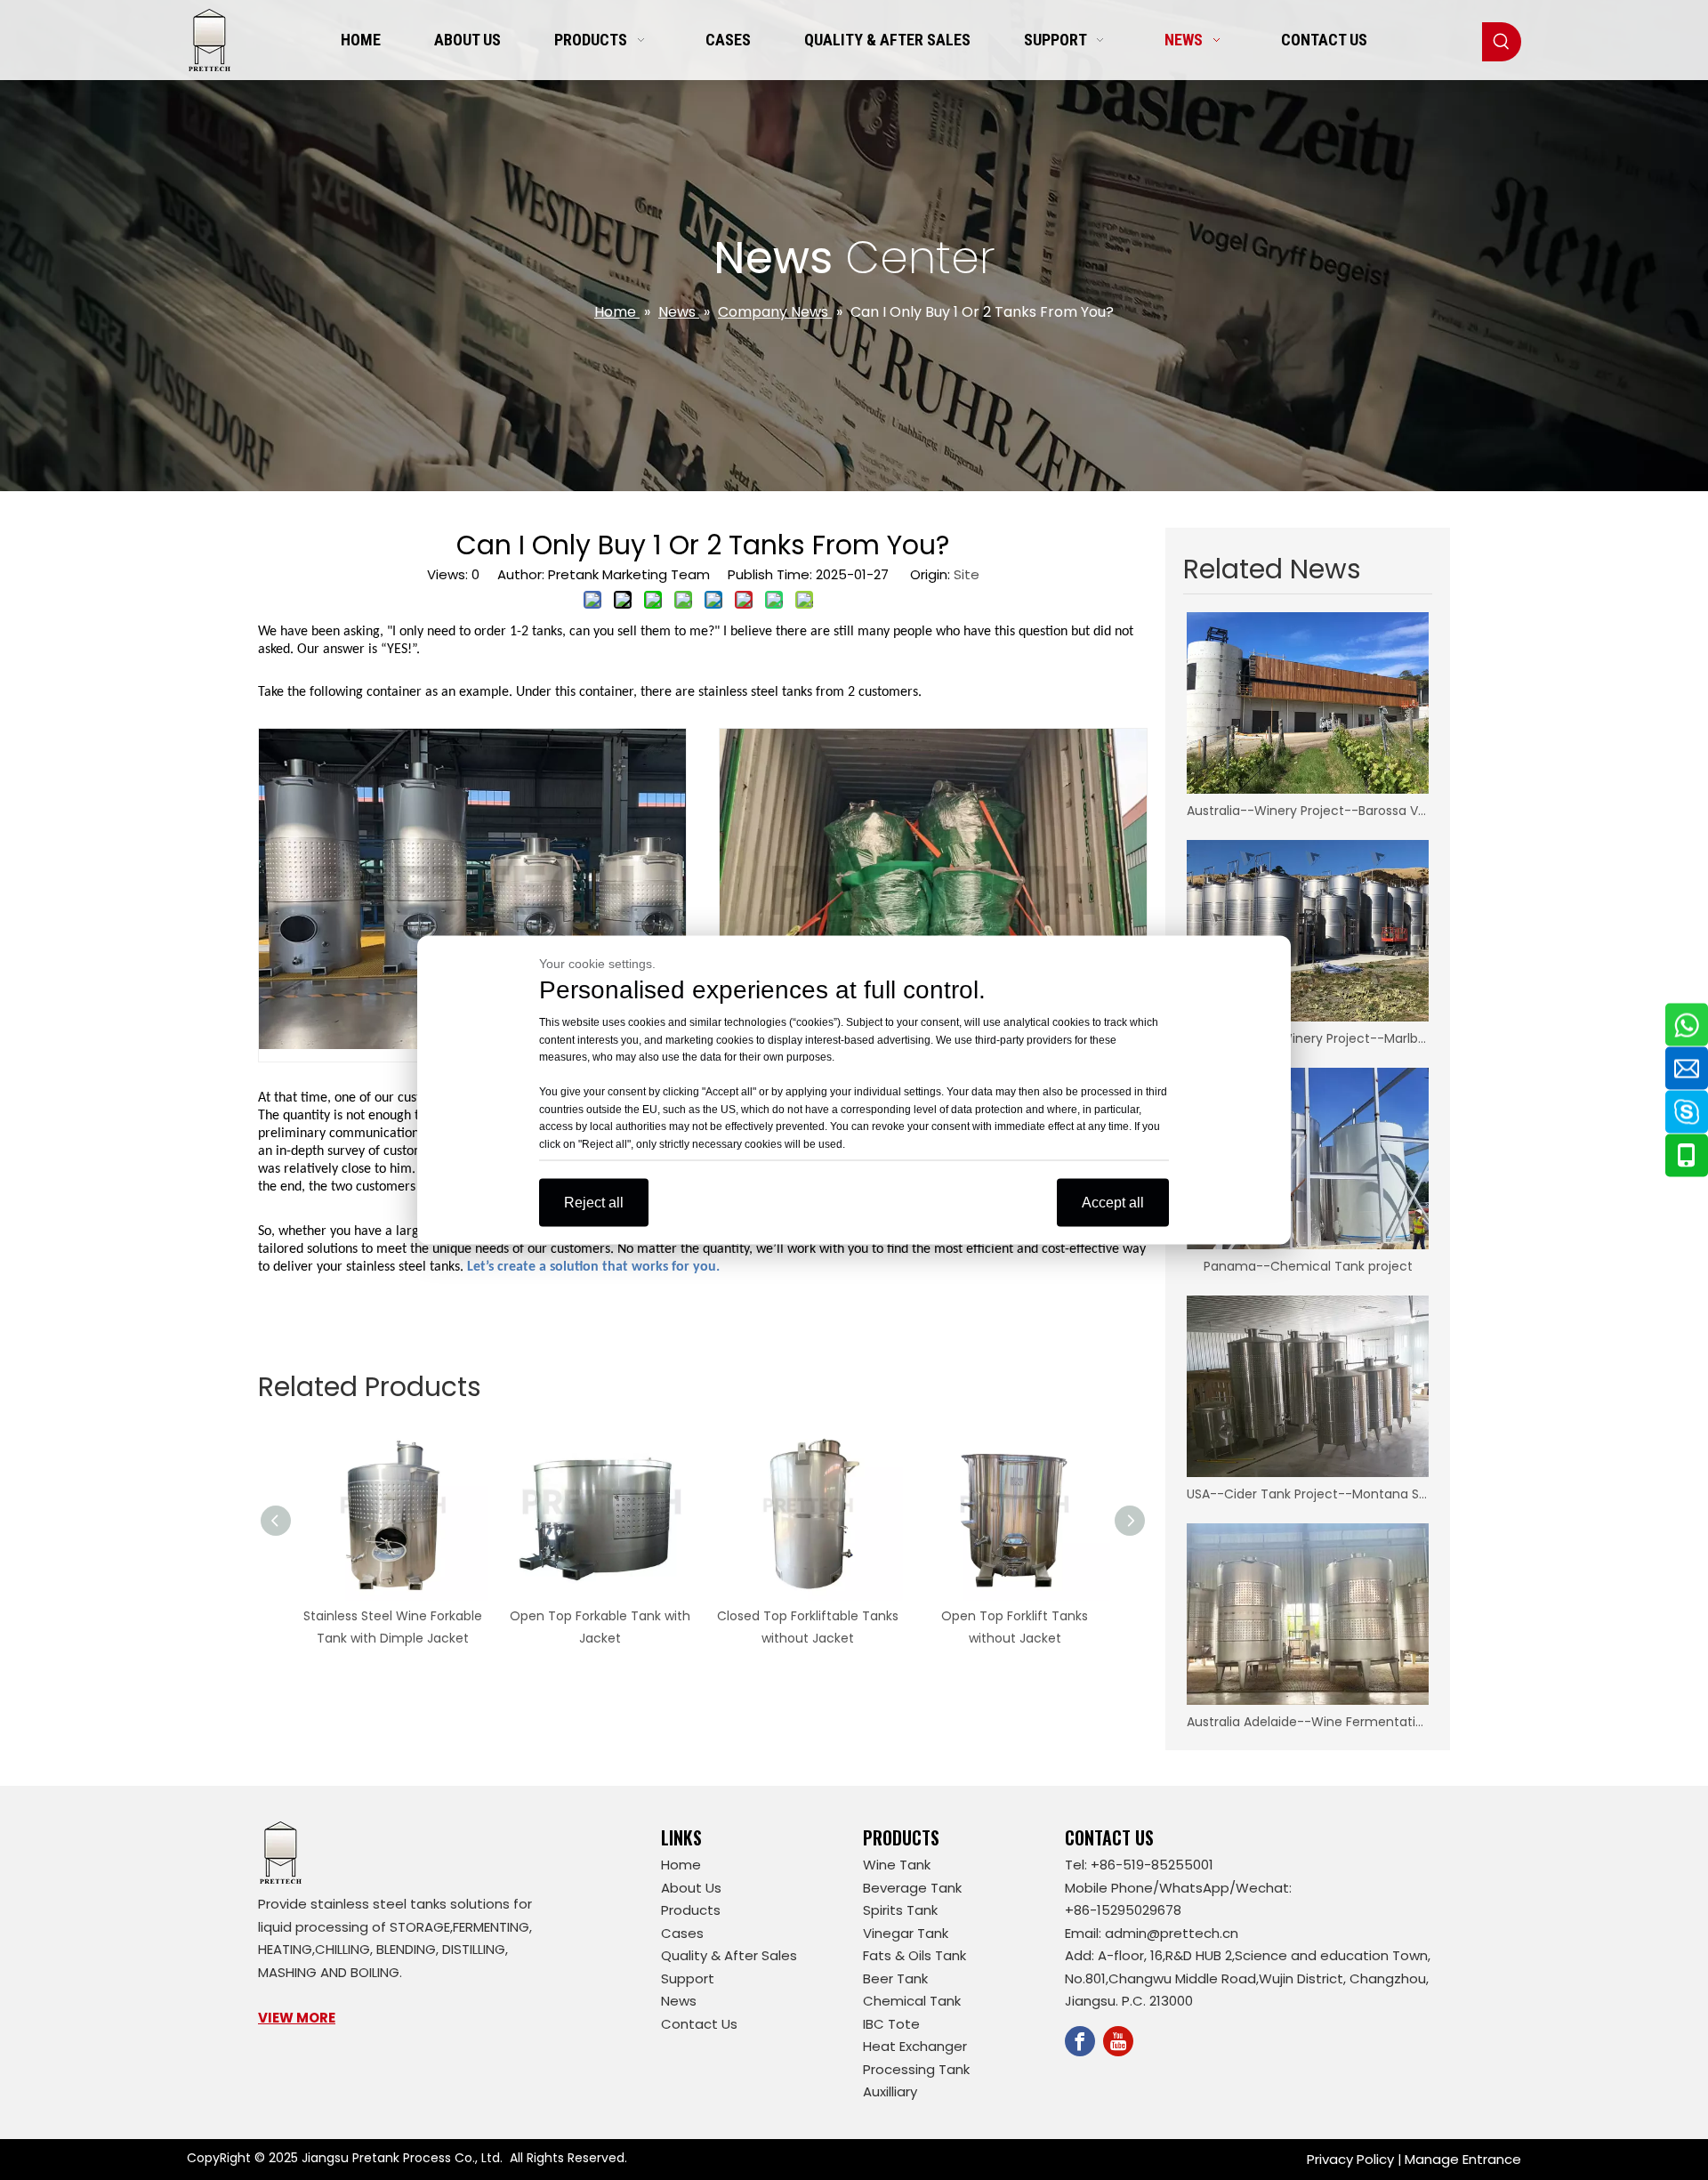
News (679, 2001)
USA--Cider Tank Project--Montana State (1308, 1494)
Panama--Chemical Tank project (1308, 1266)
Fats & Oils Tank (914, 1955)
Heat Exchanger (915, 2046)
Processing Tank (916, 2069)
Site (967, 574)
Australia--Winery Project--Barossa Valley (1308, 811)
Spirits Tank (900, 1910)
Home (681, 1865)
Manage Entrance (1463, 2159)
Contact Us (699, 2024)
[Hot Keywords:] (1502, 42)
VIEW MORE (297, 2018)
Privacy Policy (1350, 2159)
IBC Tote (891, 2024)
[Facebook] (1080, 2041)
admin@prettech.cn (1172, 1933)
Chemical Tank (912, 2001)
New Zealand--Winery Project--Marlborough (1308, 1038)
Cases (682, 1933)
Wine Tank (897, 1865)
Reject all (594, 1203)
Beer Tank (895, 1978)
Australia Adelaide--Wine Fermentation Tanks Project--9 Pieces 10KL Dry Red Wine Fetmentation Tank (1308, 1722)
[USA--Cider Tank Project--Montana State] (1308, 1386)
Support (688, 1978)
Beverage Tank (912, 1888)
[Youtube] (1118, 2041)
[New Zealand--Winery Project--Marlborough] (1308, 931)
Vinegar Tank (906, 1933)
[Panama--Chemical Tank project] (1308, 1159)
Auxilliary (890, 2091)
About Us (691, 1888)
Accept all (1113, 1203)
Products (691, 1910)
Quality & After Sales (729, 1955)
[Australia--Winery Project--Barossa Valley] (1308, 703)
